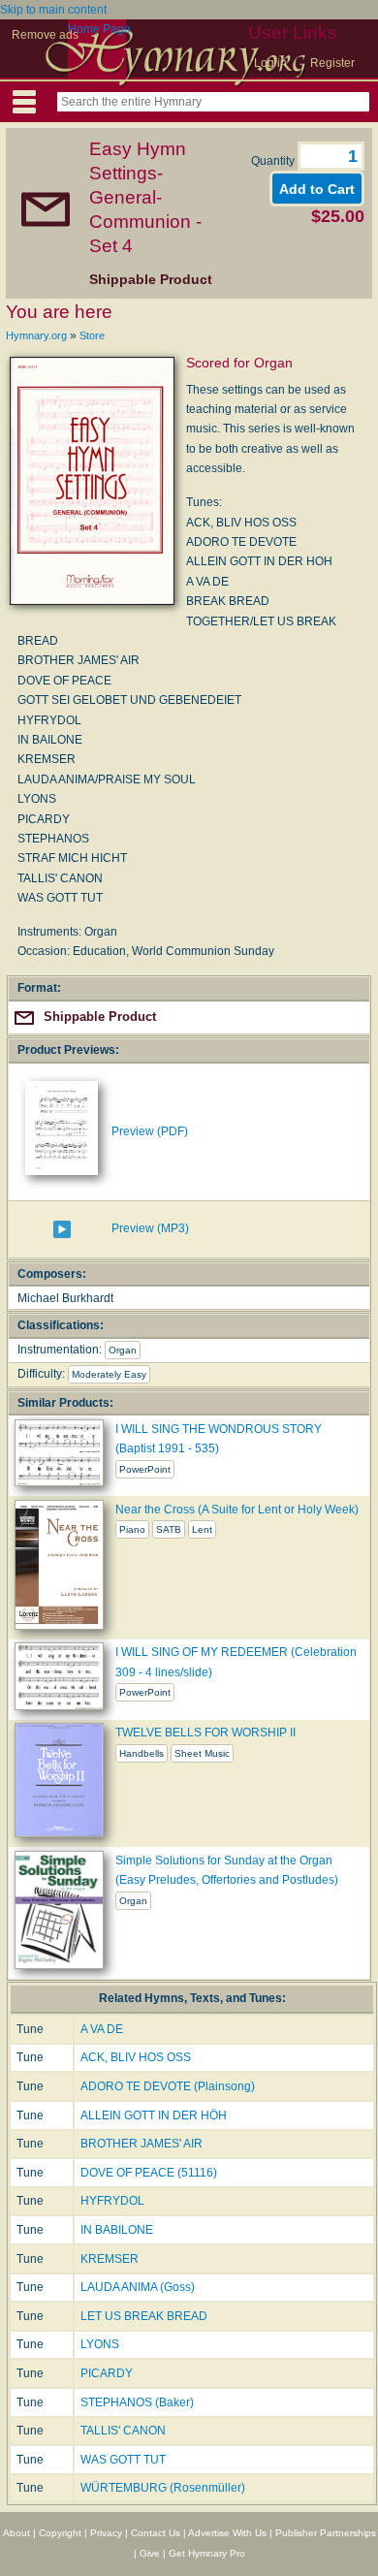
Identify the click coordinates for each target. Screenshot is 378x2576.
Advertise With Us (227, 2533)
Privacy (106, 2533)
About (16, 2533)
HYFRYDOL (112, 2201)
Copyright (60, 2533)
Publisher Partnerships (326, 2533)
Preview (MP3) (150, 1228)
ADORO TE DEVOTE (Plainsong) (168, 2086)
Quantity (274, 161)
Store (92, 335)
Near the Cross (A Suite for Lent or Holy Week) (237, 1510)
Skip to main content (53, 10)
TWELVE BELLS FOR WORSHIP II (205, 1733)
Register (332, 63)
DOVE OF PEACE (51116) (149, 2173)
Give (150, 2553)
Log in (270, 63)
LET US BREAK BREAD (144, 2316)
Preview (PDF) (150, 1131)
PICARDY (107, 2373)
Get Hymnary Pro (207, 2553)
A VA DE (102, 2029)
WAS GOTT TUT (123, 2460)
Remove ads (45, 35)
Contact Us (156, 2533)
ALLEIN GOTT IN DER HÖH (154, 2115)
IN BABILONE (117, 2230)
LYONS (100, 2344)
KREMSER (110, 2259)
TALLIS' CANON (123, 2431)
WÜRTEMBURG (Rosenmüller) (163, 2488)
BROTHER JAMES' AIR (142, 2144)
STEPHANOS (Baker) (137, 2402)
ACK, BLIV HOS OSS (136, 2057)
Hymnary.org (36, 335)
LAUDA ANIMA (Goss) (138, 2287)
